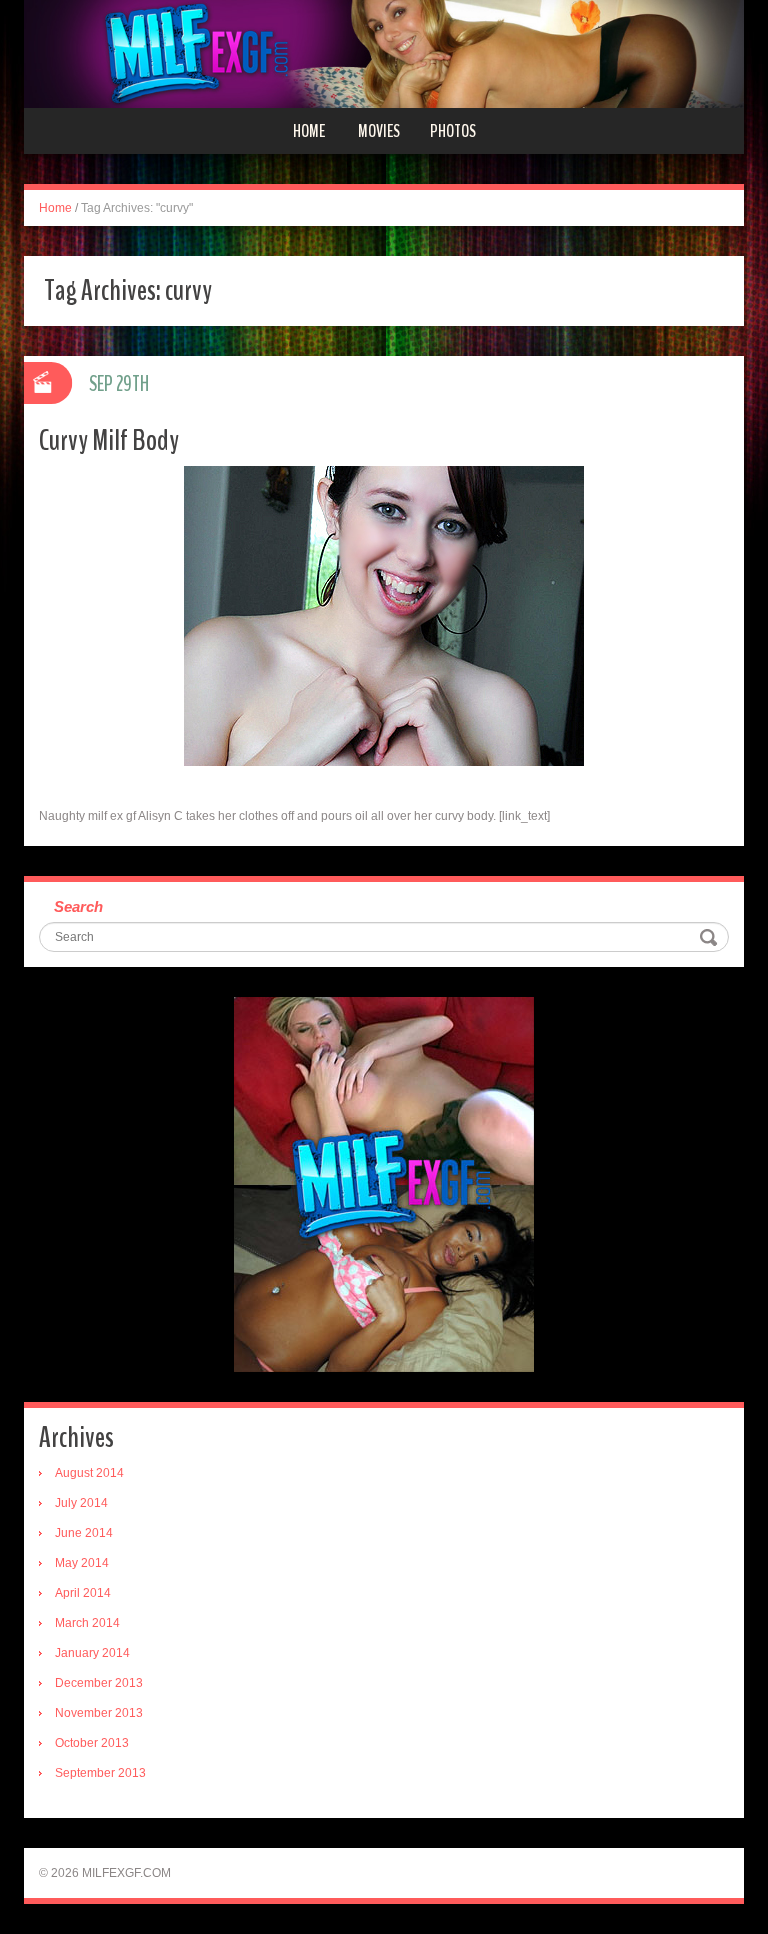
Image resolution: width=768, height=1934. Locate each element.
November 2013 (99, 1713)
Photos (453, 131)
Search (78, 906)
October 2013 (92, 1743)
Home (309, 131)
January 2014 (92, 1653)
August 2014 (89, 1473)
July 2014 (81, 1503)
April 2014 (83, 1593)
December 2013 (99, 1683)
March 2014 (87, 1623)
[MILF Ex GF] (384, 53)
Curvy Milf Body (109, 440)
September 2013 (100, 1773)
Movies (379, 131)
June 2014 (84, 1533)
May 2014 (82, 1563)
